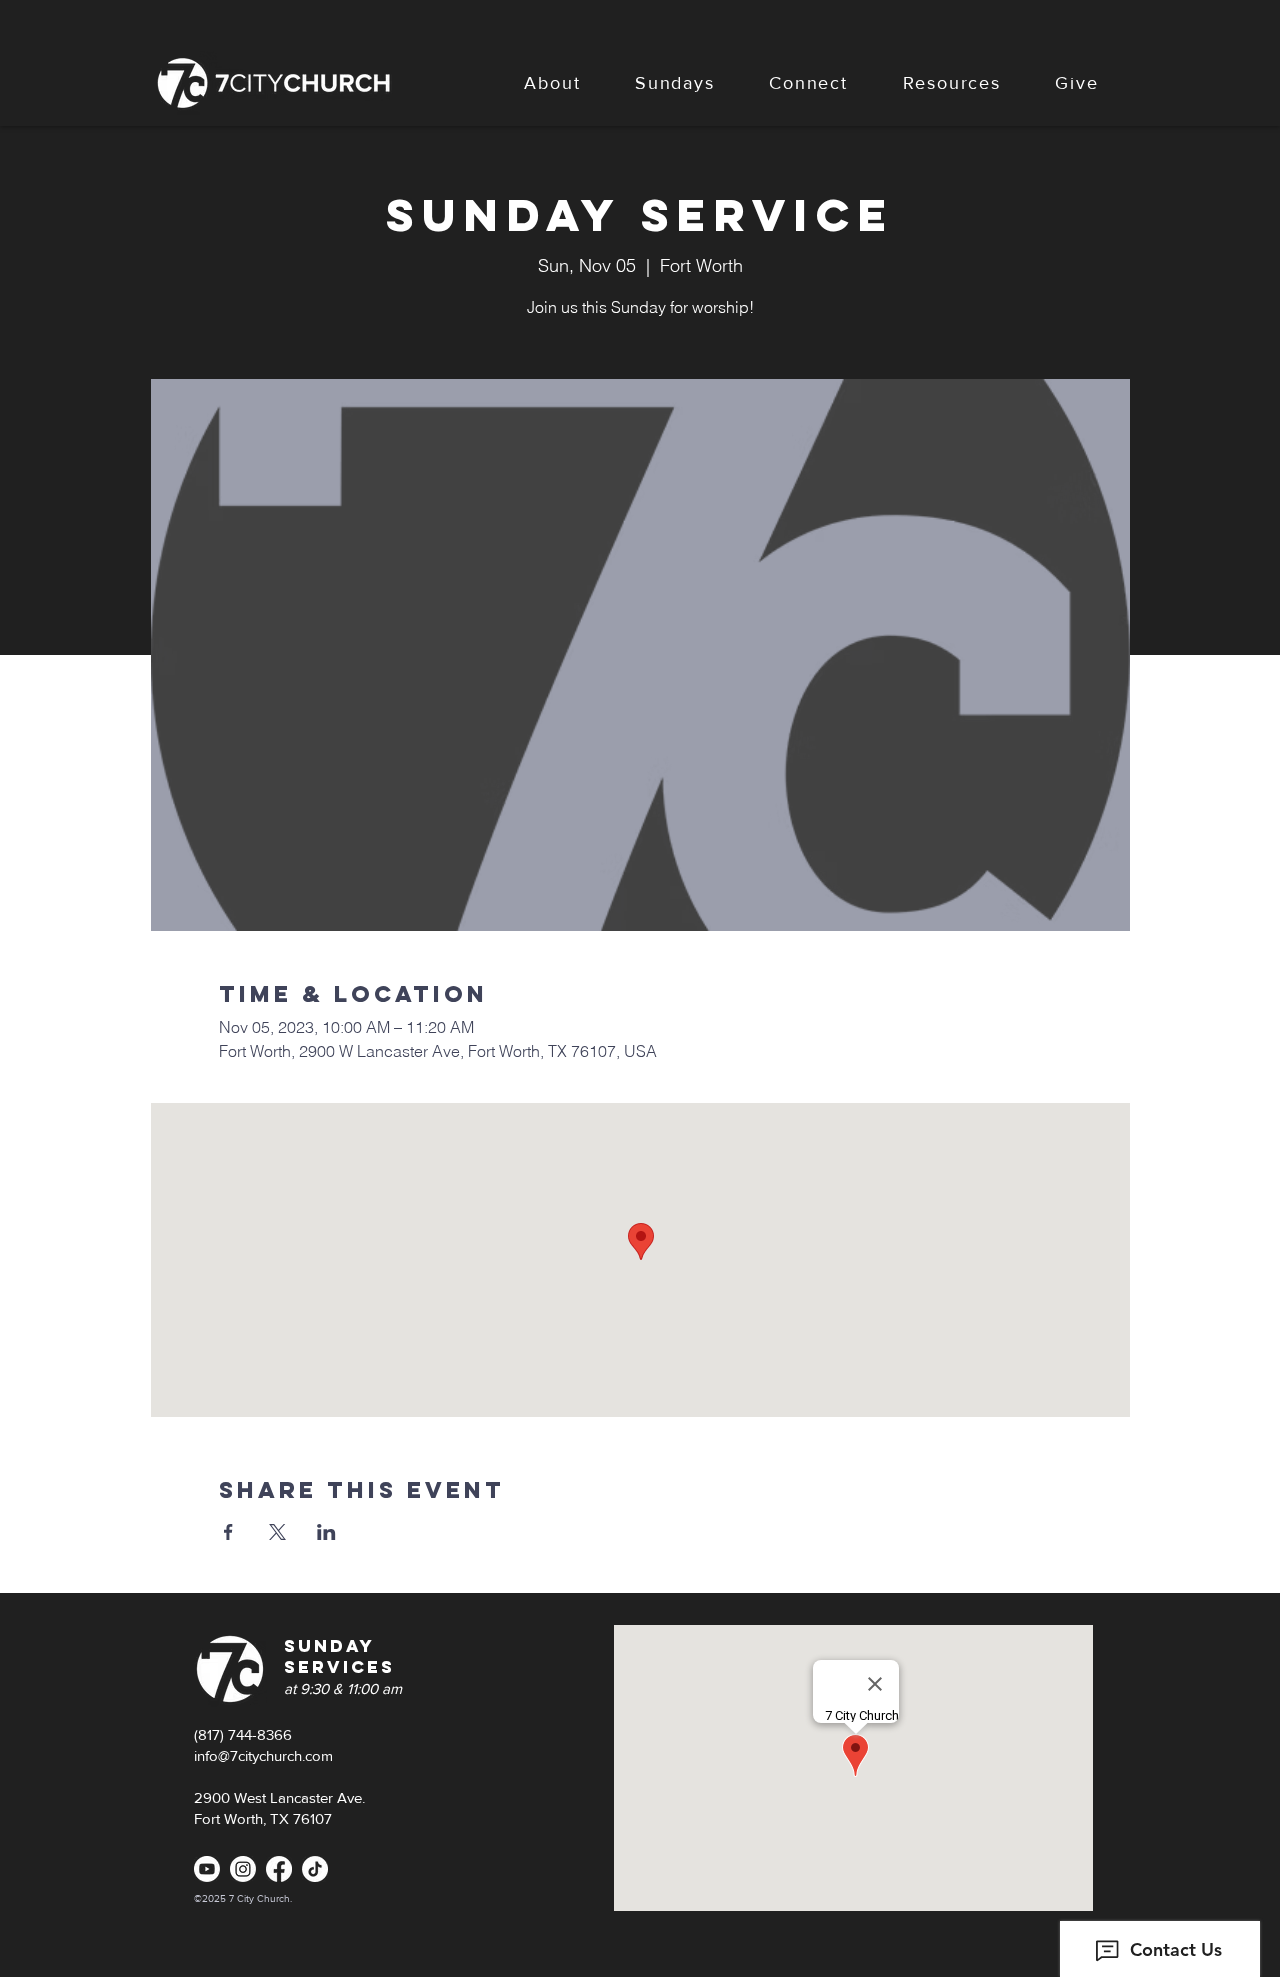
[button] (552, 83)
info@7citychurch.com (263, 1755)
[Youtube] (207, 1869)
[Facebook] (279, 1869)
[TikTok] (315, 1869)
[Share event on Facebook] (228, 1532)
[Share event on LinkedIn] (326, 1532)
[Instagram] (243, 1869)
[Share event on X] (277, 1532)
